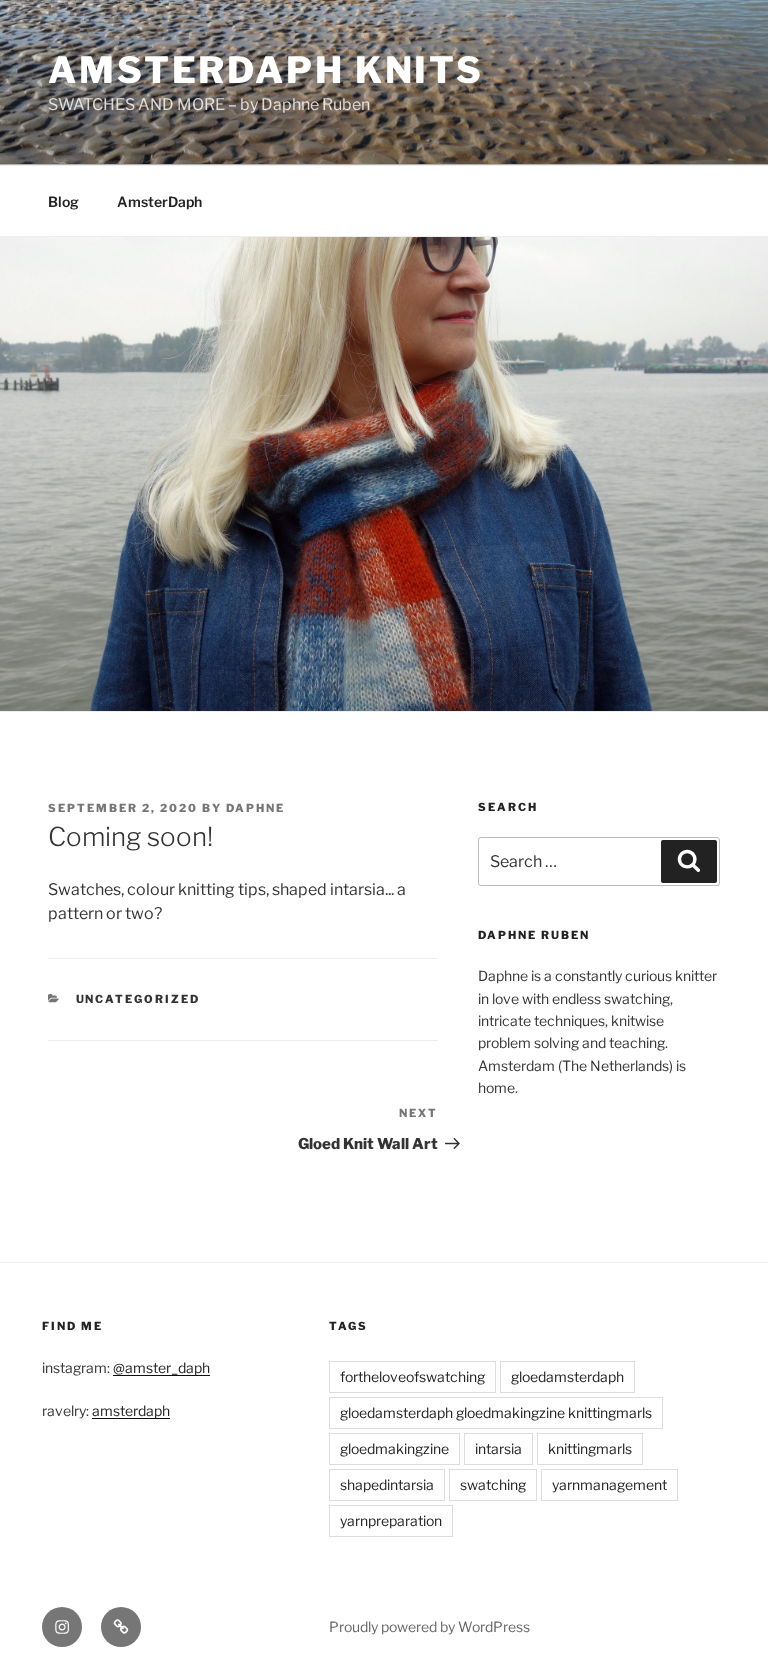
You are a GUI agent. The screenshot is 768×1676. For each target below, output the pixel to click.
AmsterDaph (159, 201)
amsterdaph (131, 1410)
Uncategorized (138, 999)
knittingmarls (590, 1448)
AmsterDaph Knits (266, 70)
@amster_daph (161, 1367)
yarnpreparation (391, 1520)
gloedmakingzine (394, 1448)
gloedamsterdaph (567, 1376)
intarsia (498, 1448)
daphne (255, 808)
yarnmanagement (609, 1484)
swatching (493, 1484)
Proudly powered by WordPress (429, 1626)
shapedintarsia (387, 1484)
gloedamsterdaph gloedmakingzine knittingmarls (496, 1412)
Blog (63, 201)
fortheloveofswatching (412, 1376)
